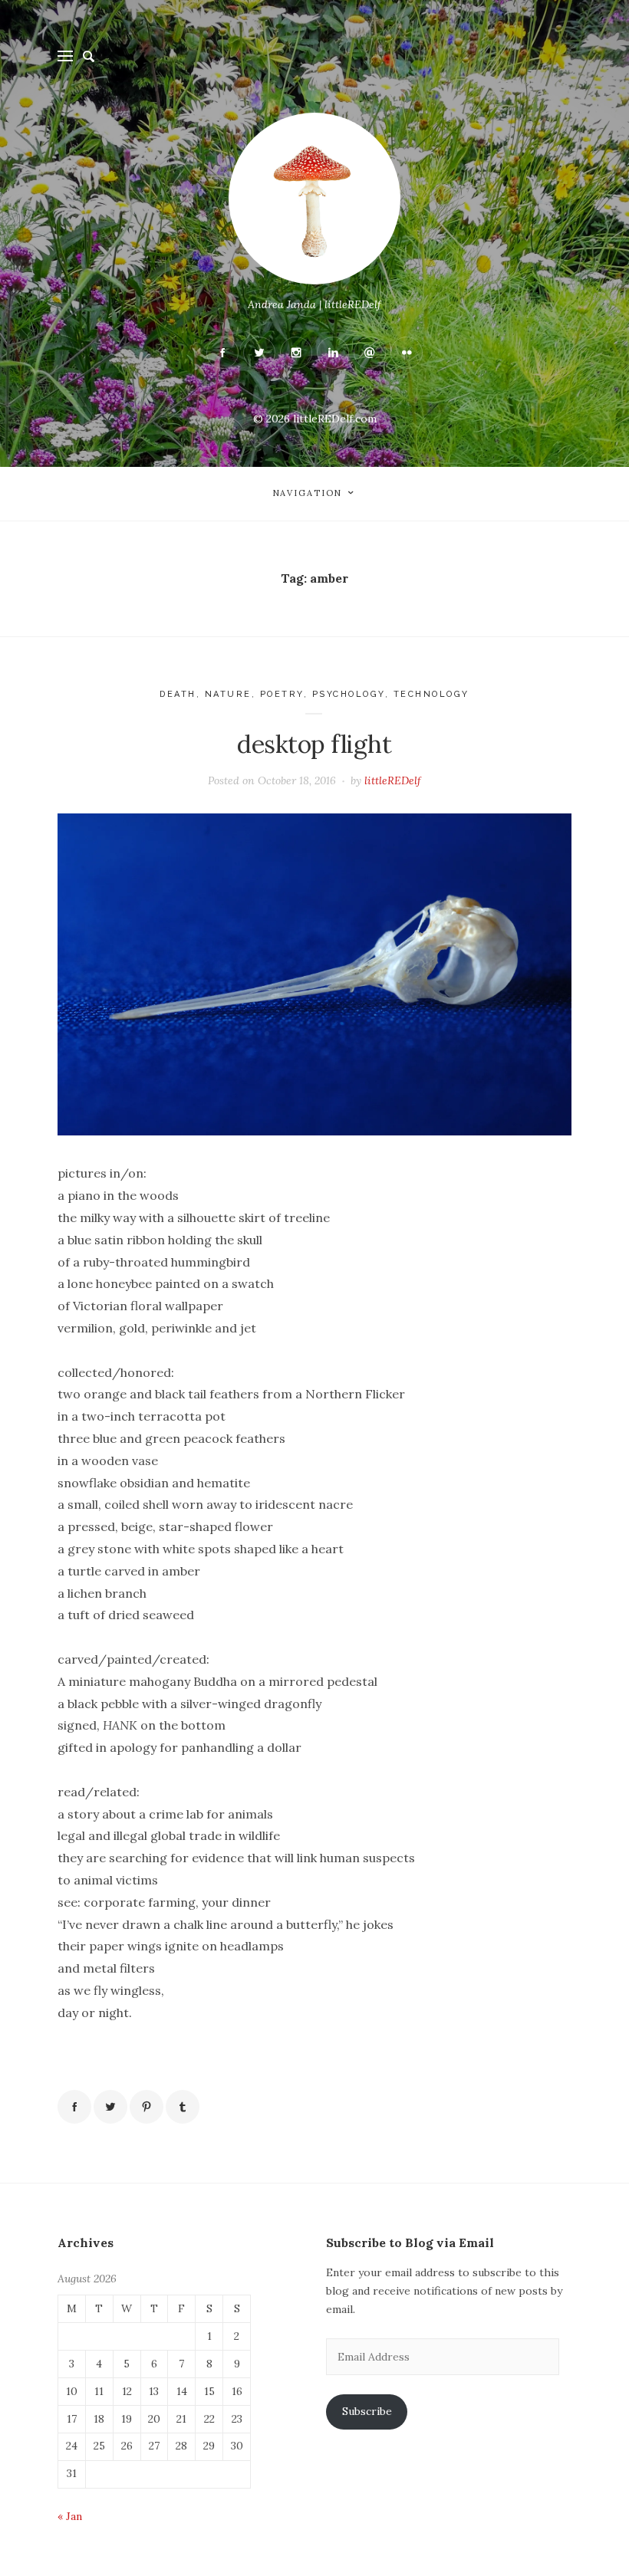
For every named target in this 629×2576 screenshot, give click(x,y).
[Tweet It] (110, 2107)
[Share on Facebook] (74, 2107)
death (178, 694)
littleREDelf (393, 780)
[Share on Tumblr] (183, 2107)
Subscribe (367, 2411)
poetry (282, 694)
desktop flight (314, 744)
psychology (349, 694)
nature (228, 694)
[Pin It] (147, 2107)
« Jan (70, 2516)
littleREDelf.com (335, 419)
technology (431, 694)
